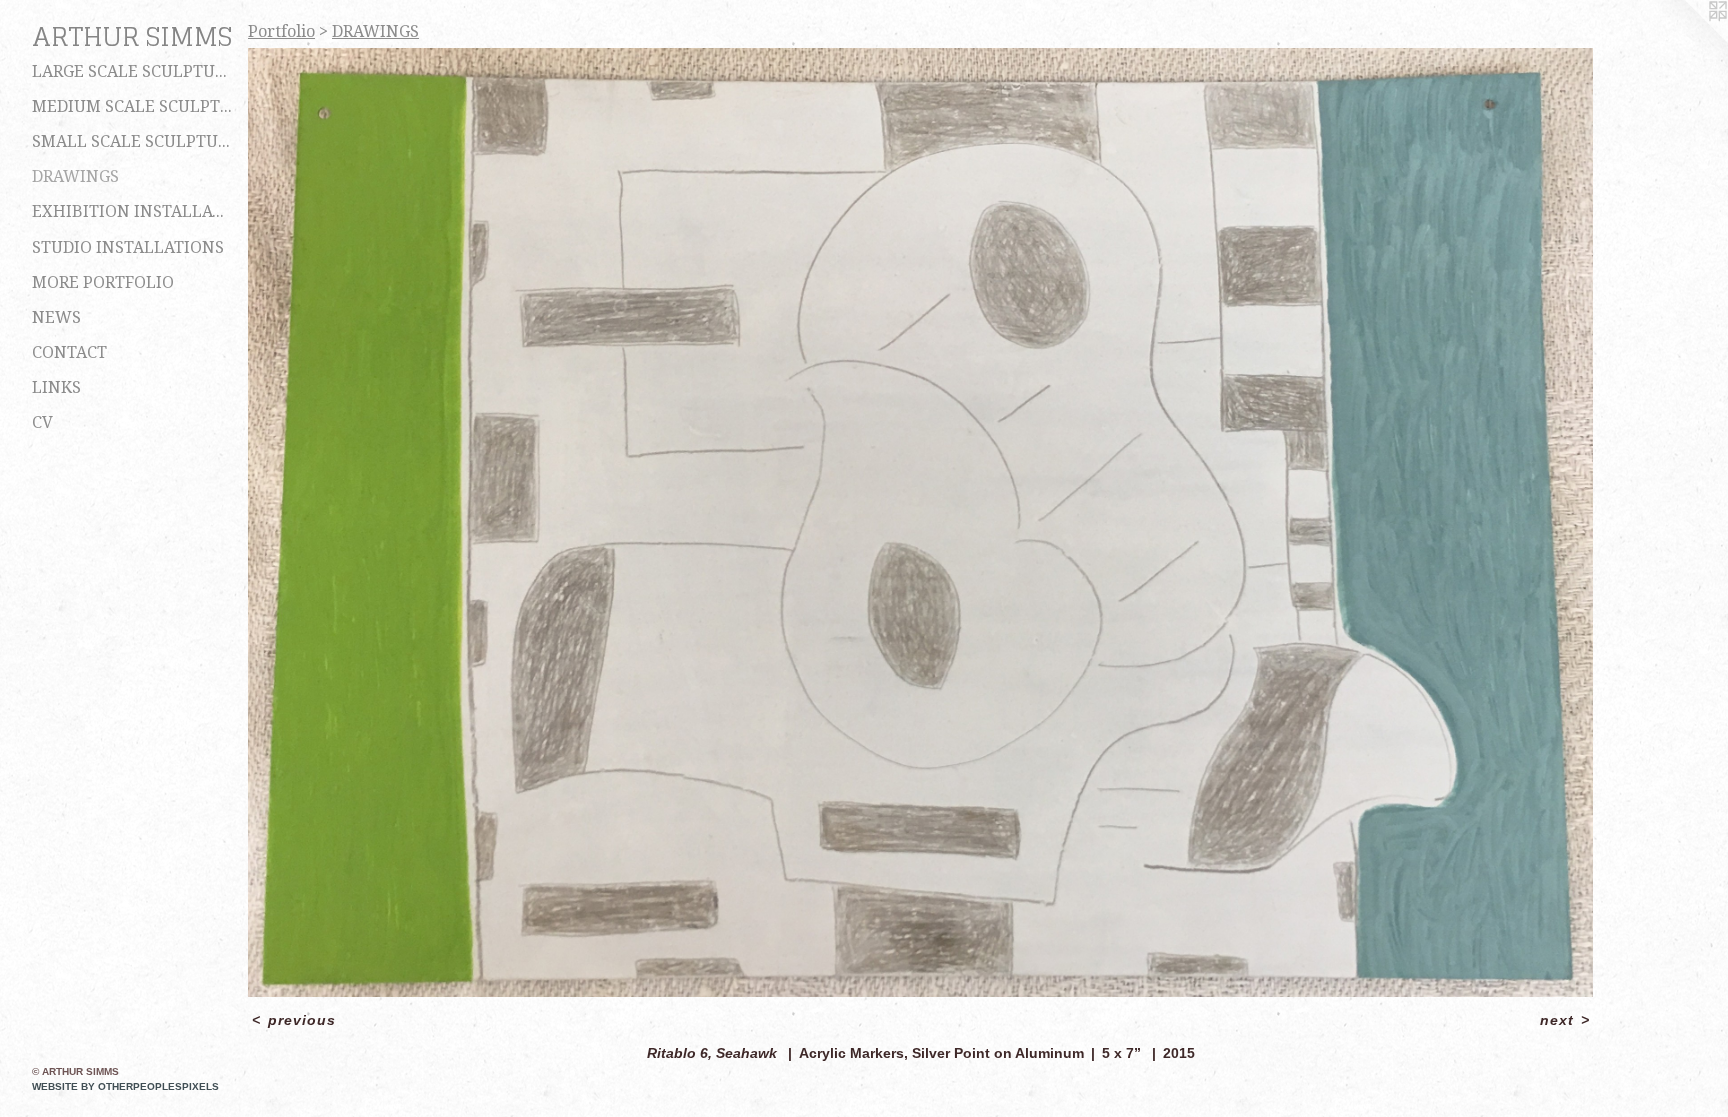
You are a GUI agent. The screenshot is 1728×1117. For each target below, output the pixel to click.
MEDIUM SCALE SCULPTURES (132, 106)
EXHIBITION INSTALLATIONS (132, 211)
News (56, 317)
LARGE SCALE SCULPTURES (132, 71)
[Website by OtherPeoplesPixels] (1688, 40)
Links (56, 387)
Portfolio (281, 31)
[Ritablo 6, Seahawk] (920, 522)
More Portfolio (103, 282)
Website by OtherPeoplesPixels (125, 1086)
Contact (69, 352)
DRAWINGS (75, 176)
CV (42, 422)
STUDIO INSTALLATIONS (128, 247)
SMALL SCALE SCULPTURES (132, 141)
